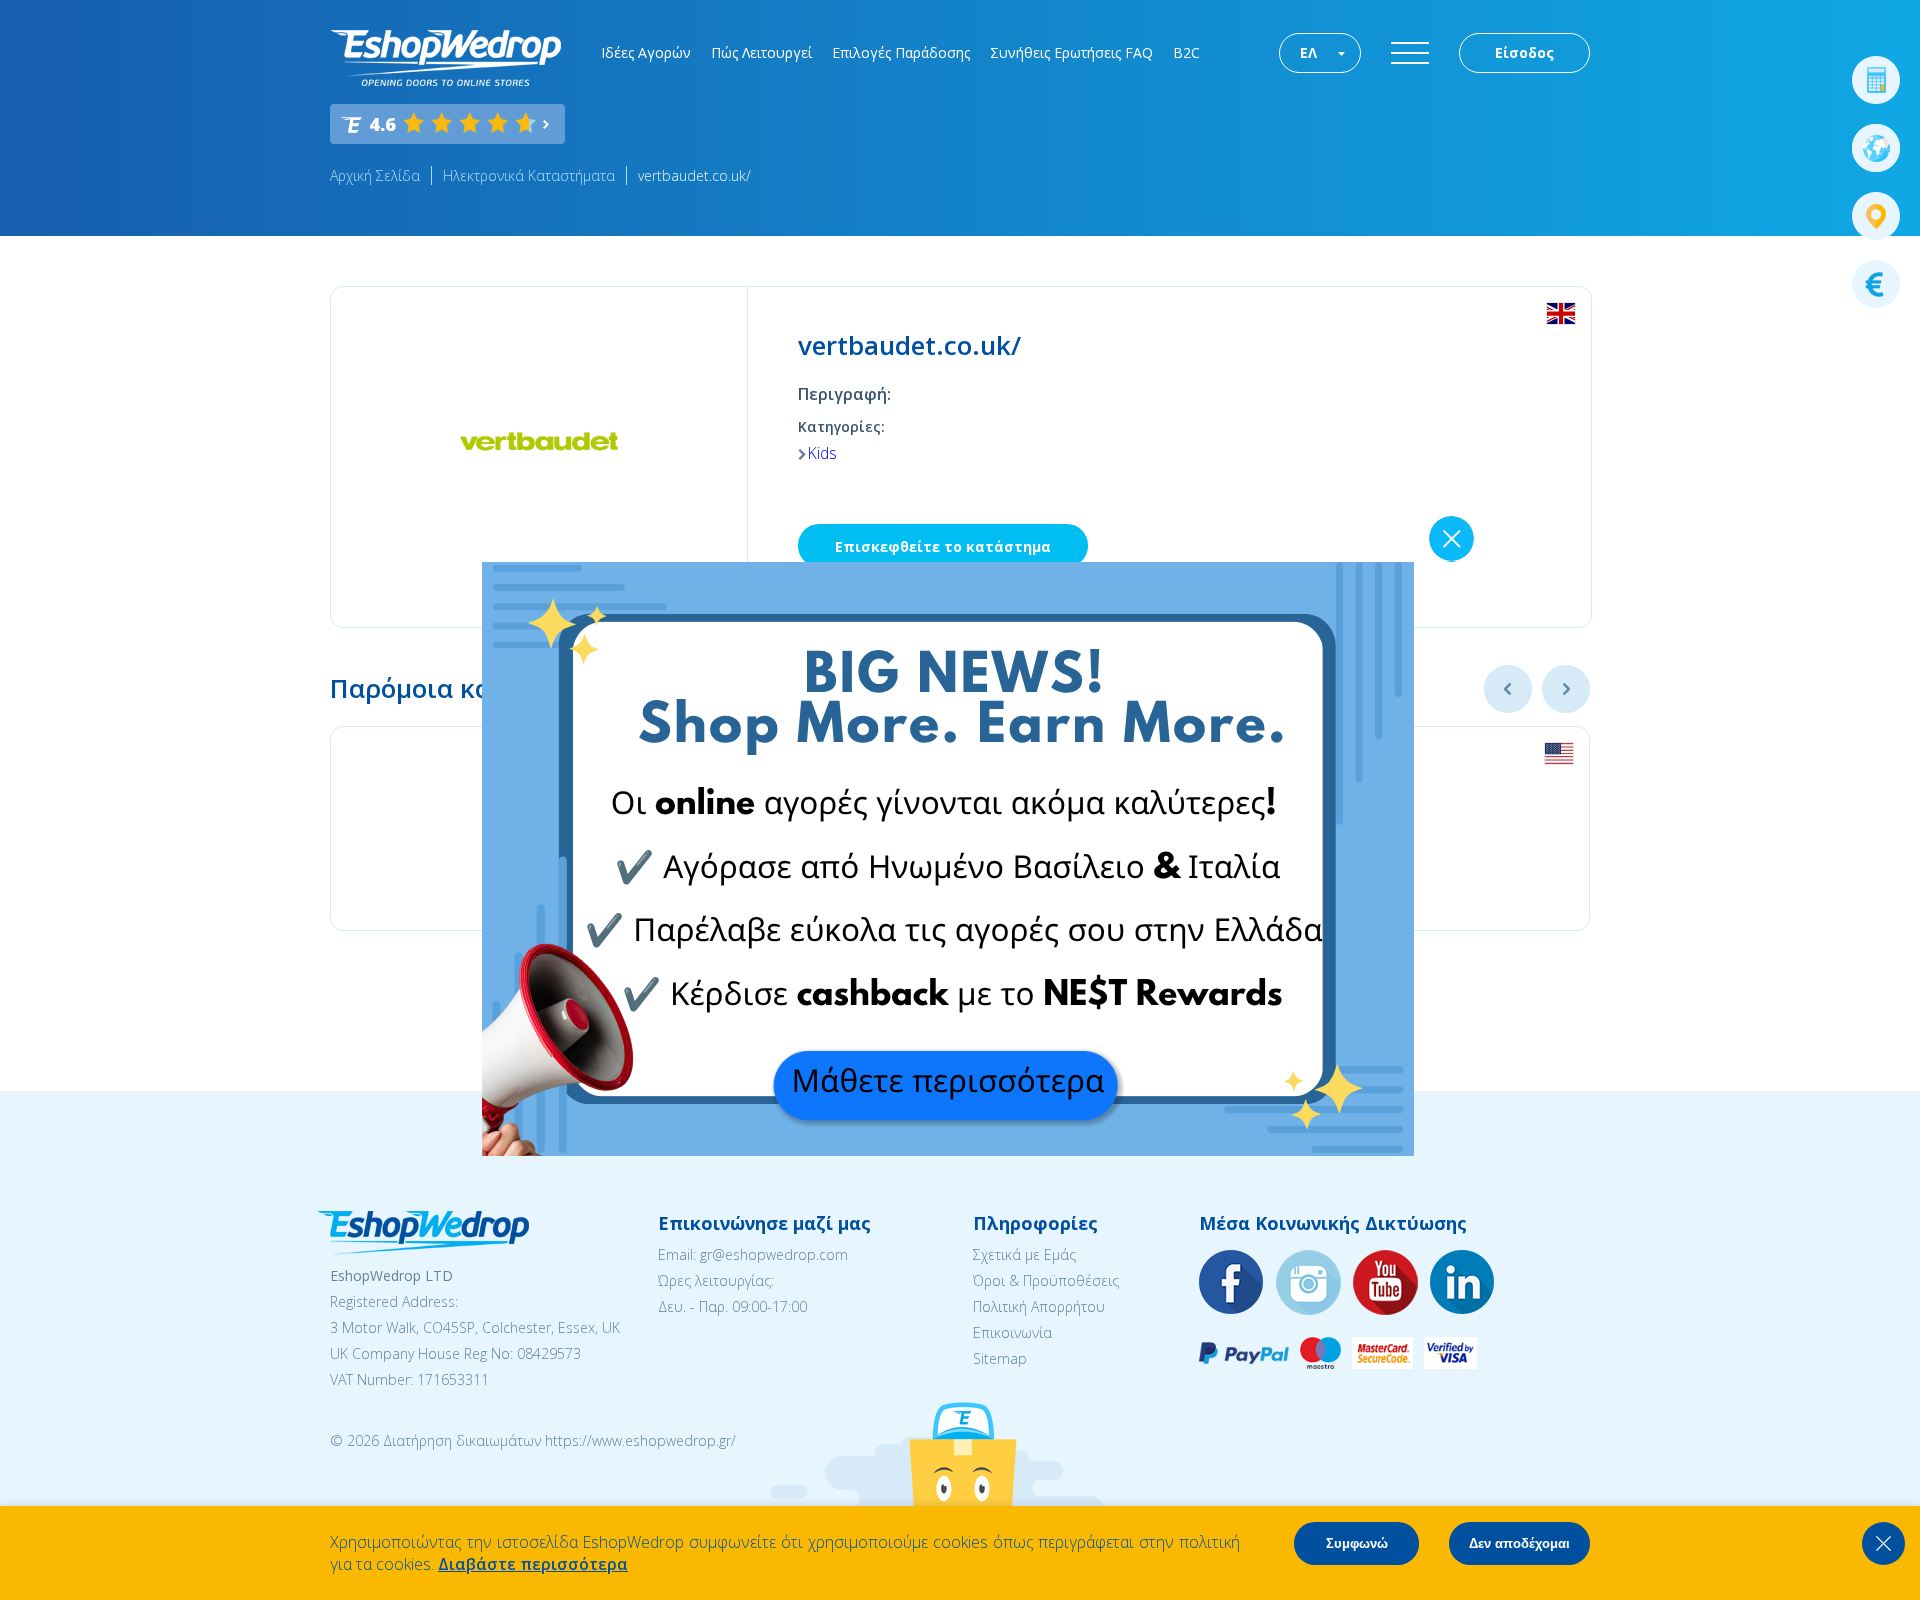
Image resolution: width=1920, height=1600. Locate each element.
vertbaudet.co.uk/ (694, 175)
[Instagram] (1309, 1283)
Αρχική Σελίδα (375, 175)
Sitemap (1000, 1358)
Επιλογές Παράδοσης (901, 52)
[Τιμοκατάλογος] (1876, 284)
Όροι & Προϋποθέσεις (1046, 1280)
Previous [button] (1508, 689)
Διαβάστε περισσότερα (533, 1564)
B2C (1186, 52)
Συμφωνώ (1357, 1543)
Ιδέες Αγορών (646, 52)
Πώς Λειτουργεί (761, 52)
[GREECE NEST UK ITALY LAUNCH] (948, 1150)
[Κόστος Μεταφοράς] (1876, 80)
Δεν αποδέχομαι (1519, 1543)
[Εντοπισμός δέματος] (1876, 216)
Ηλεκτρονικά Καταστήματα (529, 175)
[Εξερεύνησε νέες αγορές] (1876, 148)
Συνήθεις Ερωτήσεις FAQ (1071, 52)
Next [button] (1566, 689)
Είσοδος (1524, 52)
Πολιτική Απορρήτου (1039, 1306)
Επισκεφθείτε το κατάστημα (943, 546)
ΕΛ (1308, 52)
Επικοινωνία (1012, 1332)
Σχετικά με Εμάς (1024, 1254)
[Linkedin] (1463, 1283)
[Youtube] (1386, 1283)
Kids (822, 453)
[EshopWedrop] (445, 58)
